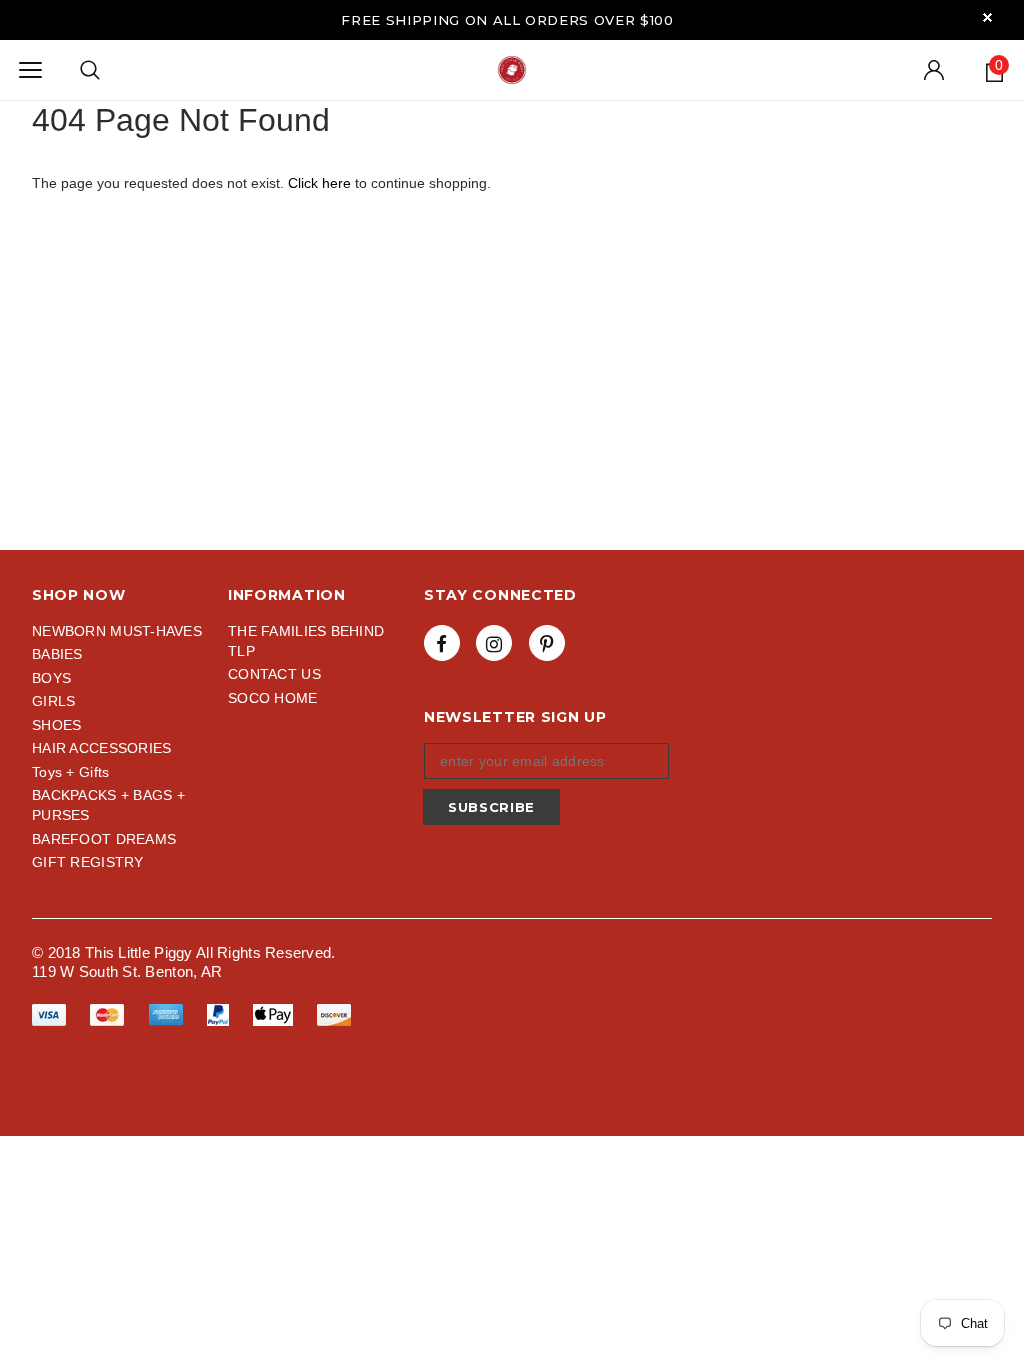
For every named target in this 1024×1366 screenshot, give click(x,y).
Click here (321, 183)
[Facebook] (442, 643)
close (987, 17)
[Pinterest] (547, 643)
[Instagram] (494, 643)
